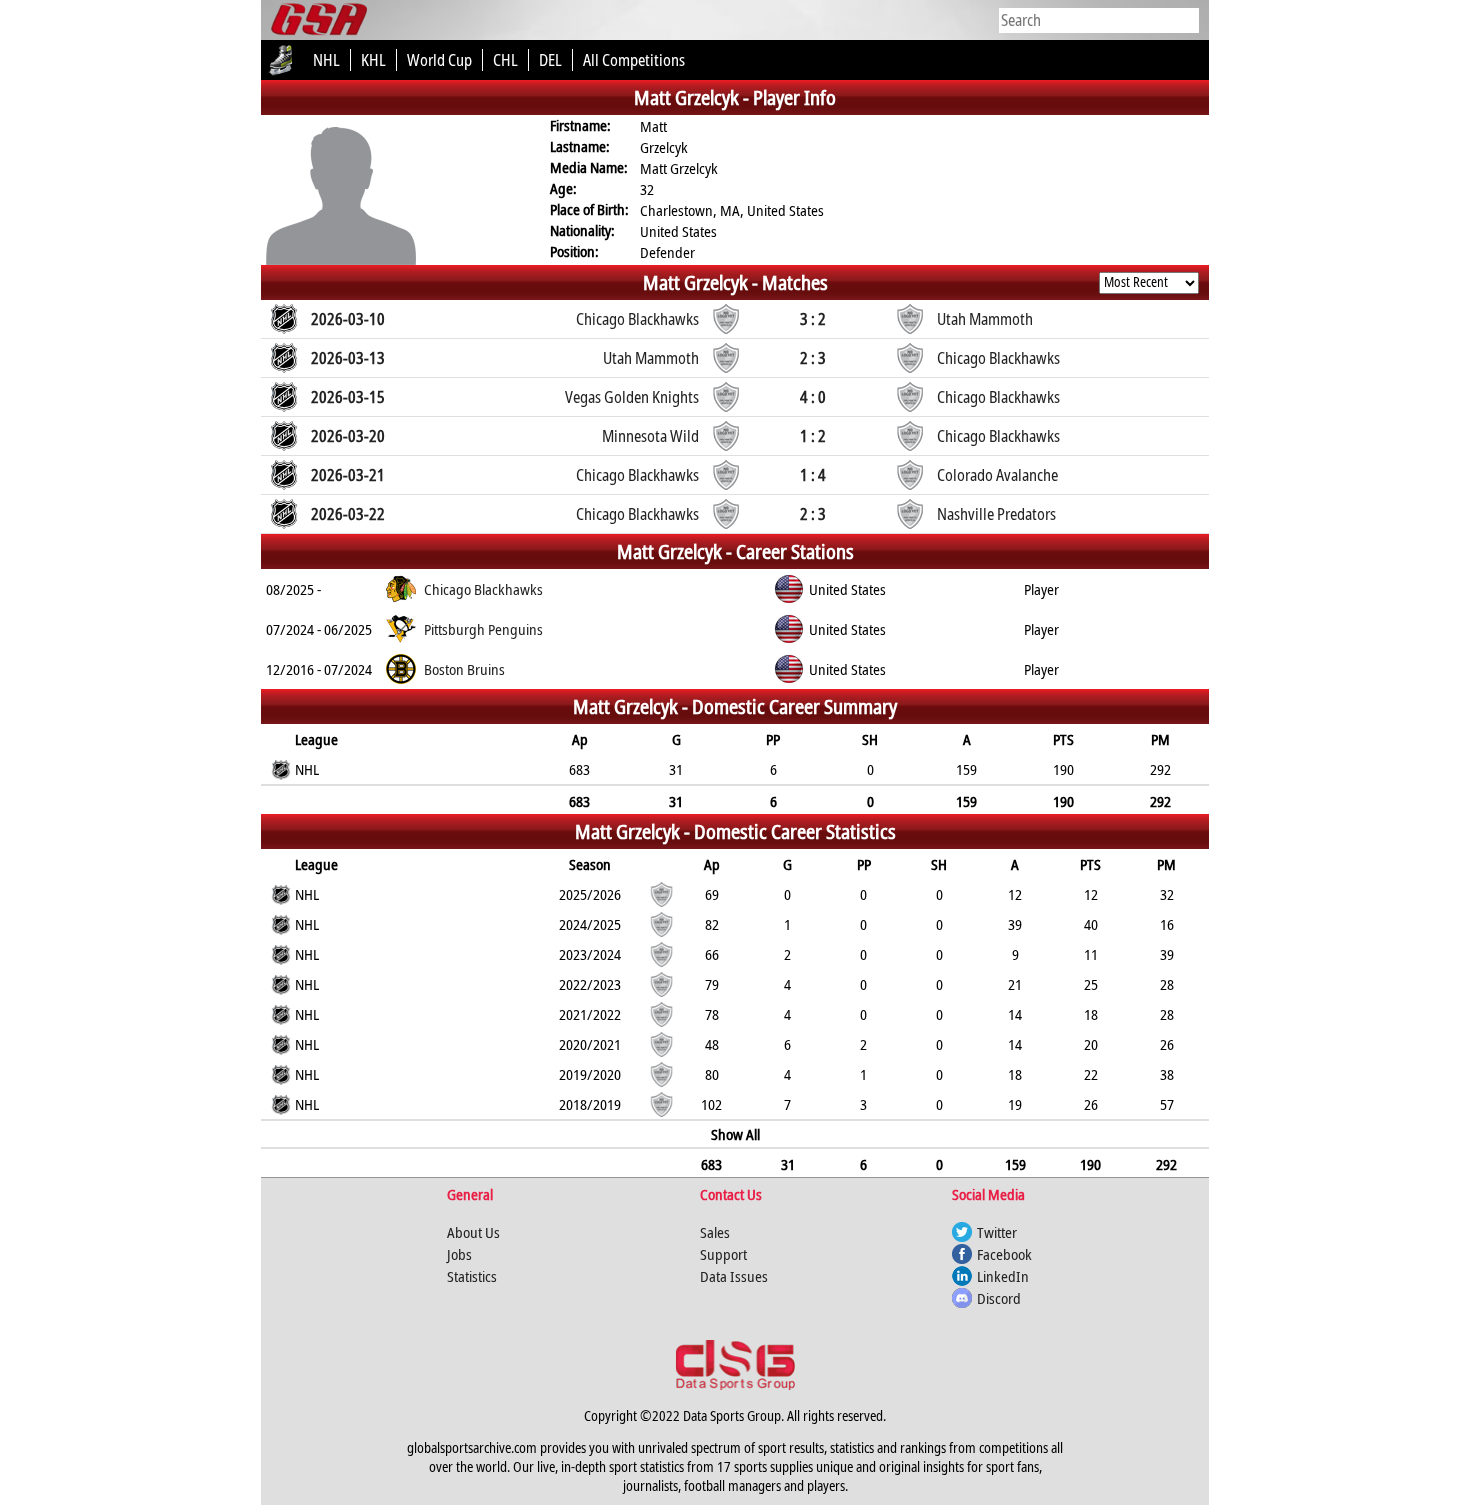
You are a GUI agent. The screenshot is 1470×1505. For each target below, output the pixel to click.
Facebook (1004, 1254)
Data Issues (734, 1276)
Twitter (997, 1232)
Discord (999, 1298)
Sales (715, 1232)
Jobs (459, 1254)
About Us (473, 1232)
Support (723, 1254)
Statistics (472, 1276)
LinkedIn (1003, 1276)
